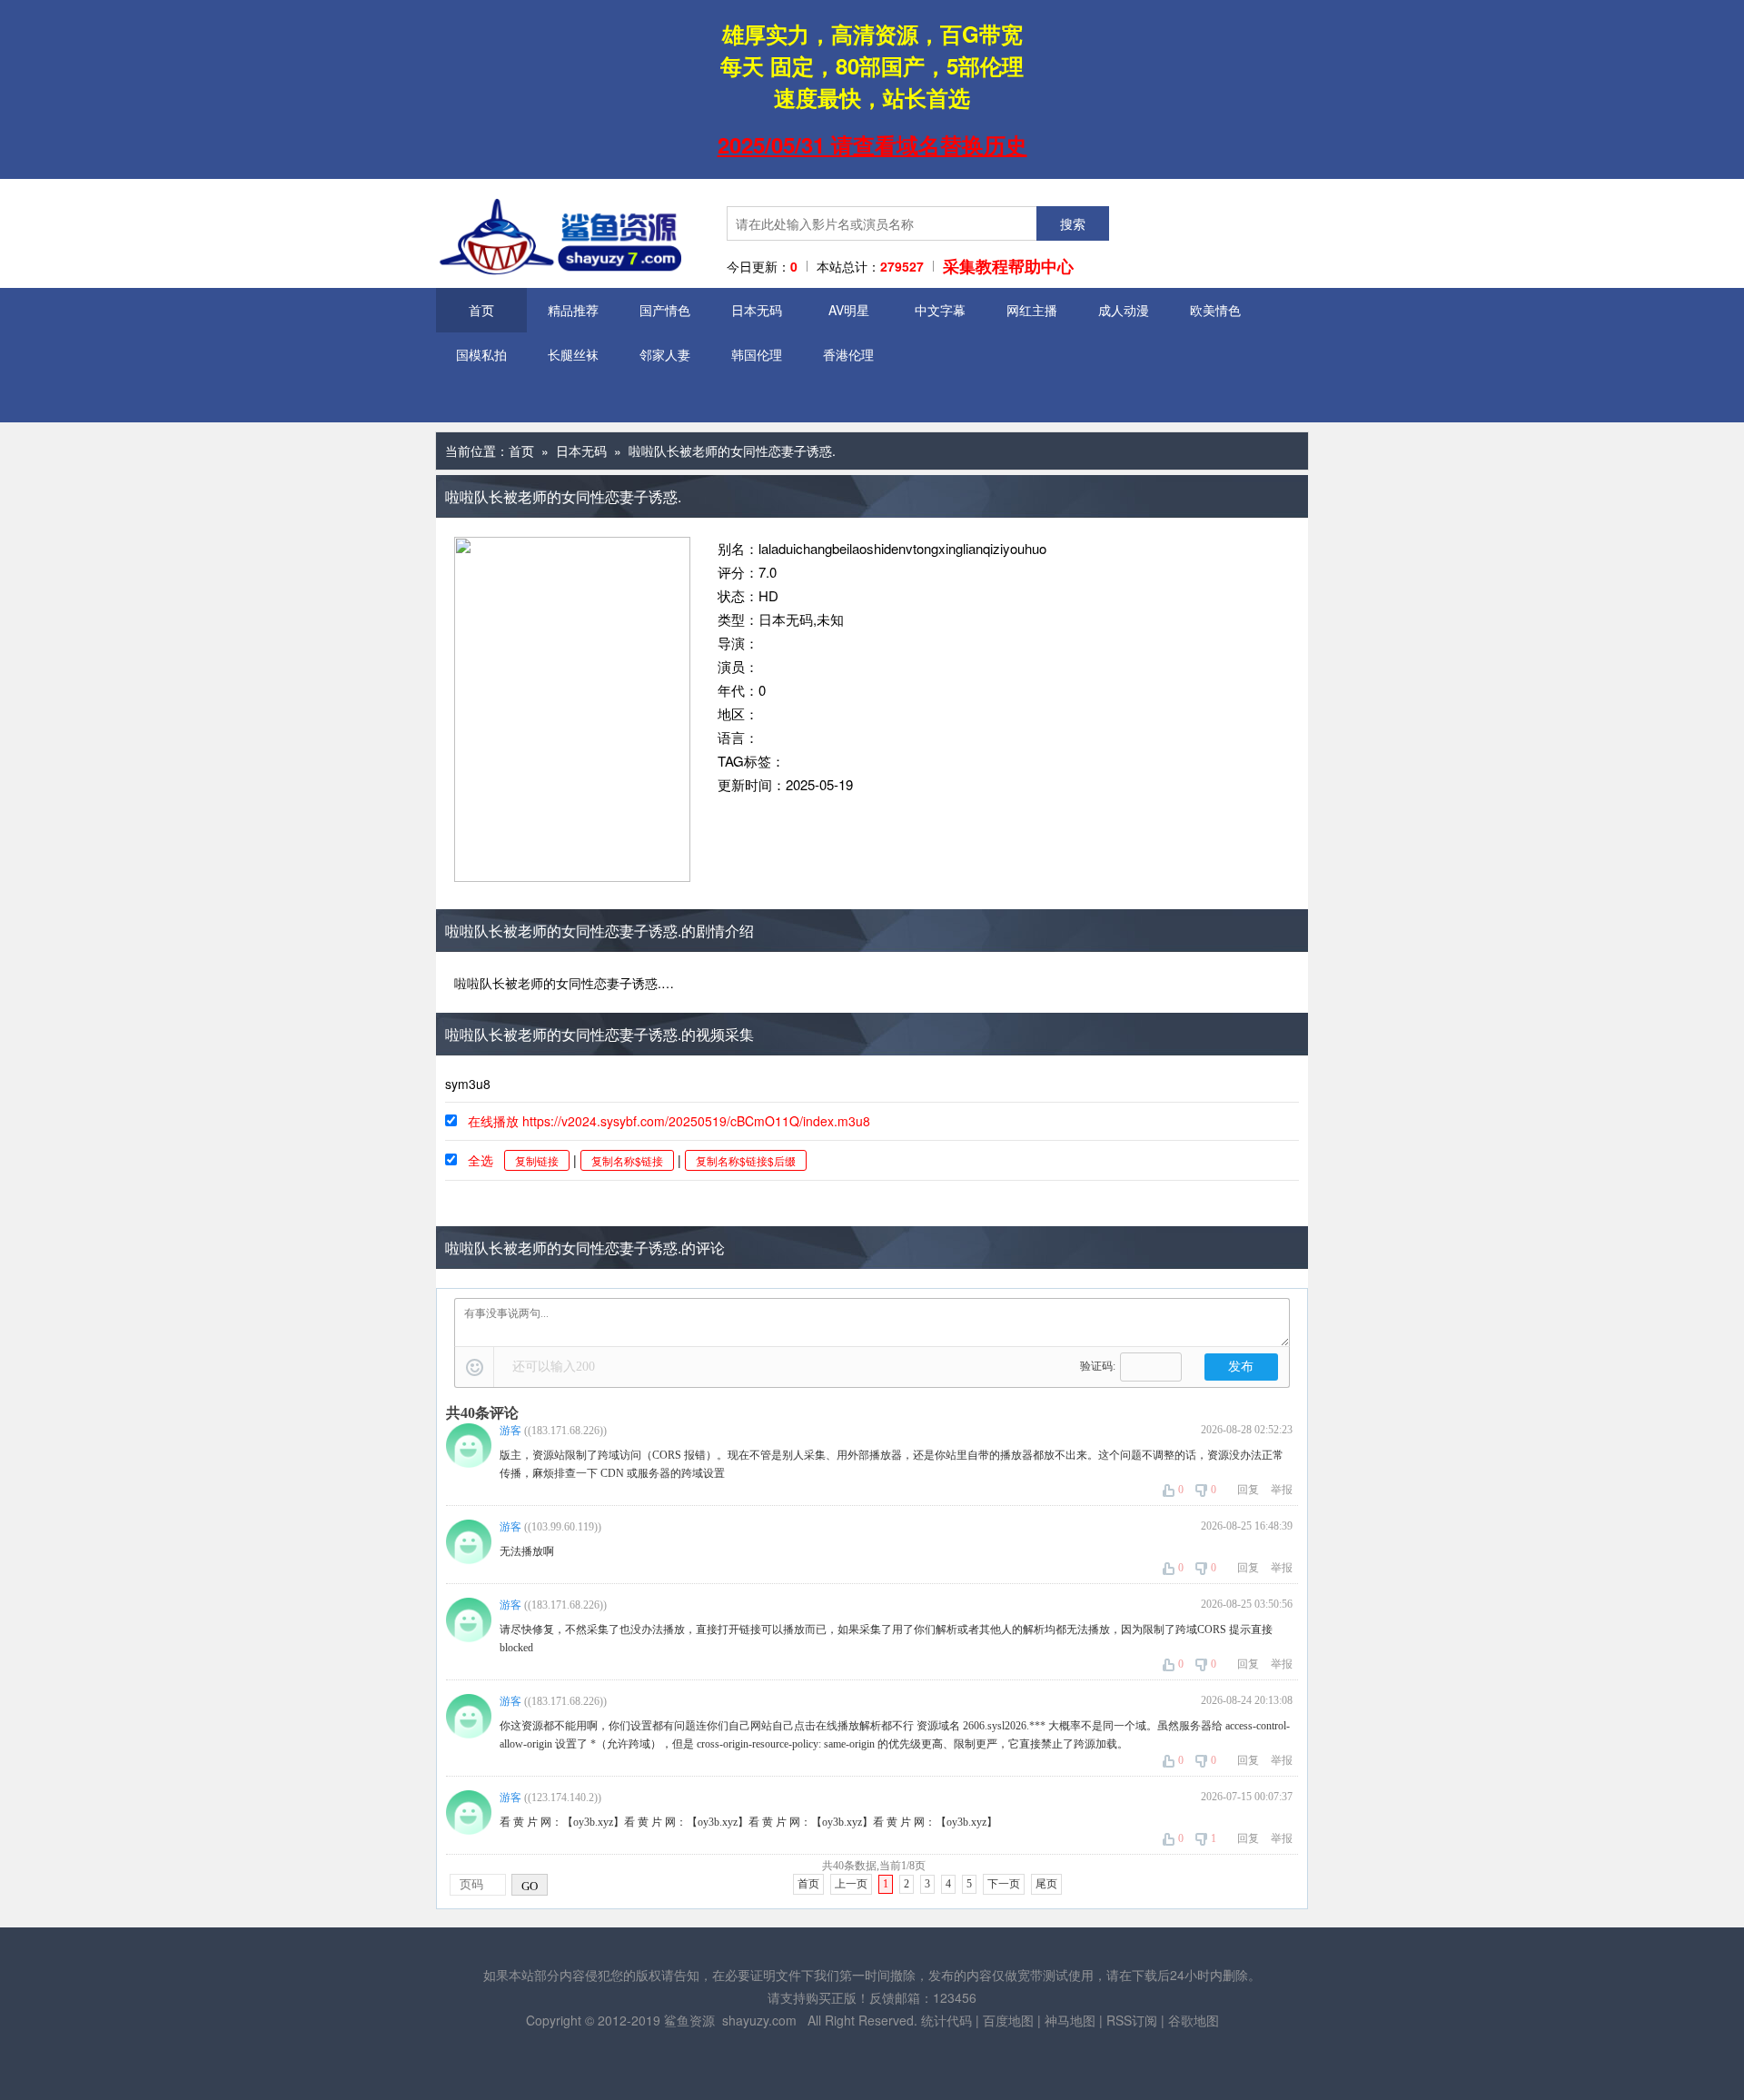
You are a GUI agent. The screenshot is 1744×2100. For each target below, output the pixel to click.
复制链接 (537, 1160)
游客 (510, 1431)
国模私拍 (481, 354)
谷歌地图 (1194, 2020)
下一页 (1004, 1884)
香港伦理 (848, 354)
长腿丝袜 (573, 354)
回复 (1248, 1490)
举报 (1282, 1490)
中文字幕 (940, 310)
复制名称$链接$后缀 (746, 1160)
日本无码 (757, 310)
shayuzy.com (759, 2020)
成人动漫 (1124, 310)
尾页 (1046, 1884)
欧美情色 (1215, 310)
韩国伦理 (757, 354)
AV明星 (849, 310)
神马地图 (1070, 2020)
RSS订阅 (1132, 2020)
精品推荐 (573, 310)
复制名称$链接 (627, 1160)
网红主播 (1032, 310)
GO (530, 1886)
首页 (481, 310)
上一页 (851, 1884)
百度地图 (1008, 2020)
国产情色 (665, 310)
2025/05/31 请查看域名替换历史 (872, 144)
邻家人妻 (665, 354)
